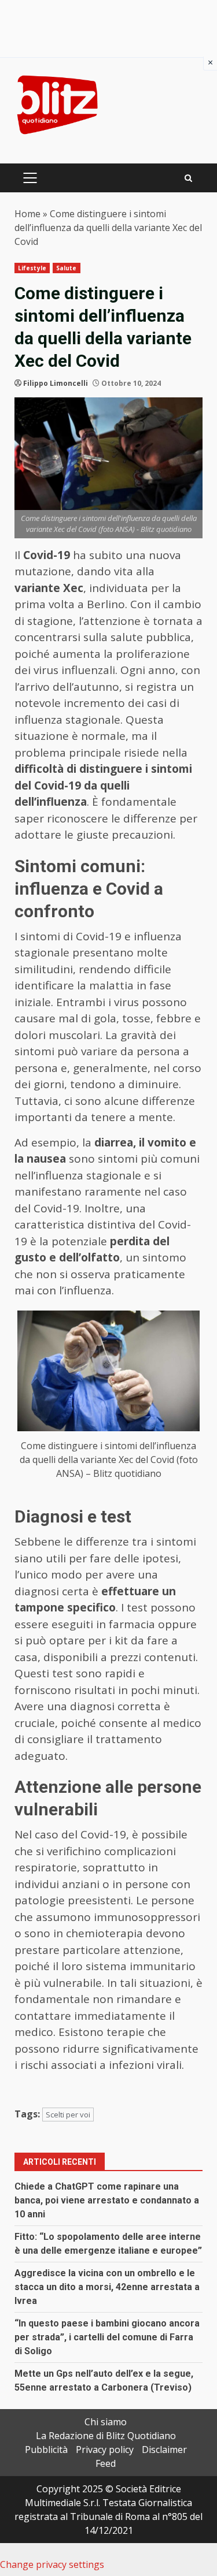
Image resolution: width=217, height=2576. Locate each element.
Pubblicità (46, 2450)
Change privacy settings (52, 2564)
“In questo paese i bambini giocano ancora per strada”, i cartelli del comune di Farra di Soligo (107, 2337)
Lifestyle (32, 268)
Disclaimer (164, 2450)
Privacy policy (105, 2450)
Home (27, 214)
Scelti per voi (68, 2115)
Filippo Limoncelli (56, 383)
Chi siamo (106, 2422)
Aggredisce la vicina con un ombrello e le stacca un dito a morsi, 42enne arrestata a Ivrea (107, 2287)
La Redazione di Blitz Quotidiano (106, 2436)
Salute (67, 268)
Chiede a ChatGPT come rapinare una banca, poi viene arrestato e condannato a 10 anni (107, 2200)
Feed (106, 2463)
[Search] (188, 178)
